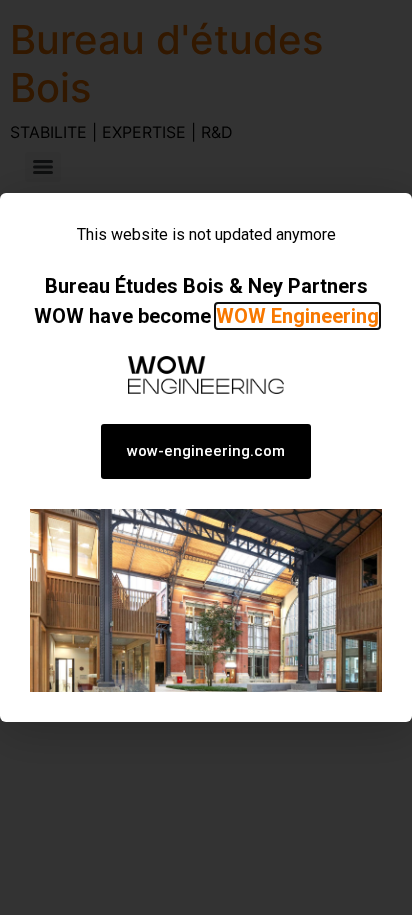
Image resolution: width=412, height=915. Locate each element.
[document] (206, 457)
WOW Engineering (297, 316)
